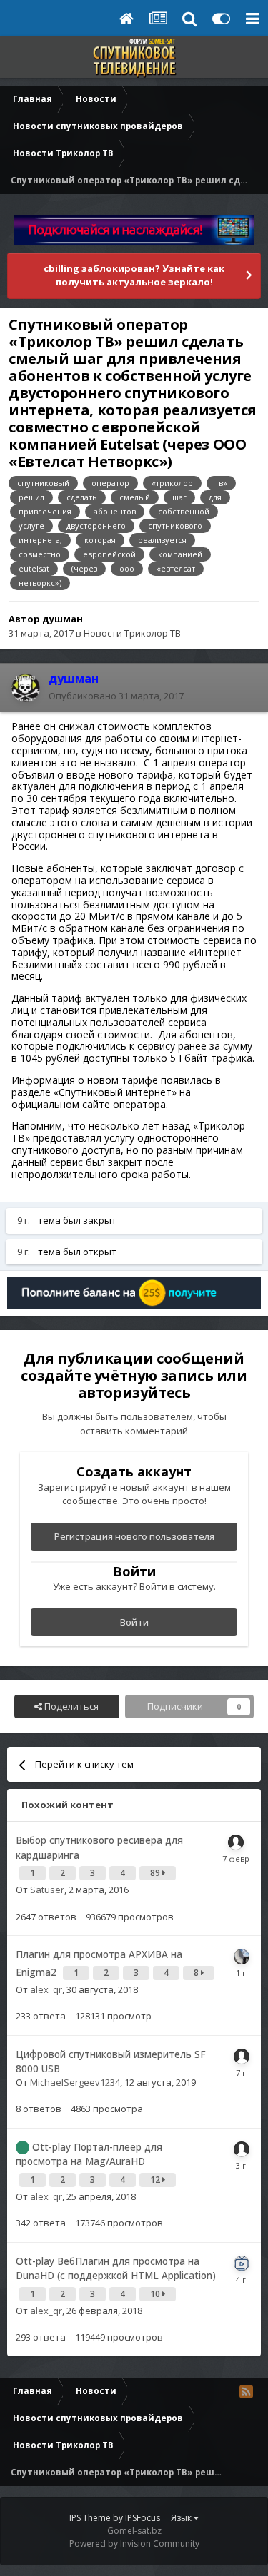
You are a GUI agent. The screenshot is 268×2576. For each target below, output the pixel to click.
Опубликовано (116, 696)
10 (156, 2294)
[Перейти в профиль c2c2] (236, 1842)
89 (156, 1873)
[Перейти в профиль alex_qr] (242, 2263)
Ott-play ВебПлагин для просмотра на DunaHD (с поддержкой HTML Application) (116, 2268)
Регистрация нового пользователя (134, 1536)
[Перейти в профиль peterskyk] (242, 2149)
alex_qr (46, 1989)
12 (156, 2180)
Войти (134, 1622)
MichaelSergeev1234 (75, 2082)
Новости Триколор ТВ (132, 633)
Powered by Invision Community (134, 2544)
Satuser (47, 1890)
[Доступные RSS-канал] (246, 2391)
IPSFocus (143, 2518)
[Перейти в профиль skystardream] (242, 1957)
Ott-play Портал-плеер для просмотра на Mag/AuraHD (89, 2154)
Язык (182, 2518)
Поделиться (70, 1706)
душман (63, 619)
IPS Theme (90, 2518)
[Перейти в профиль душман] (26, 688)
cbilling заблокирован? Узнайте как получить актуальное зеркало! (134, 275)
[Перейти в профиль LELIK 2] (242, 2057)
